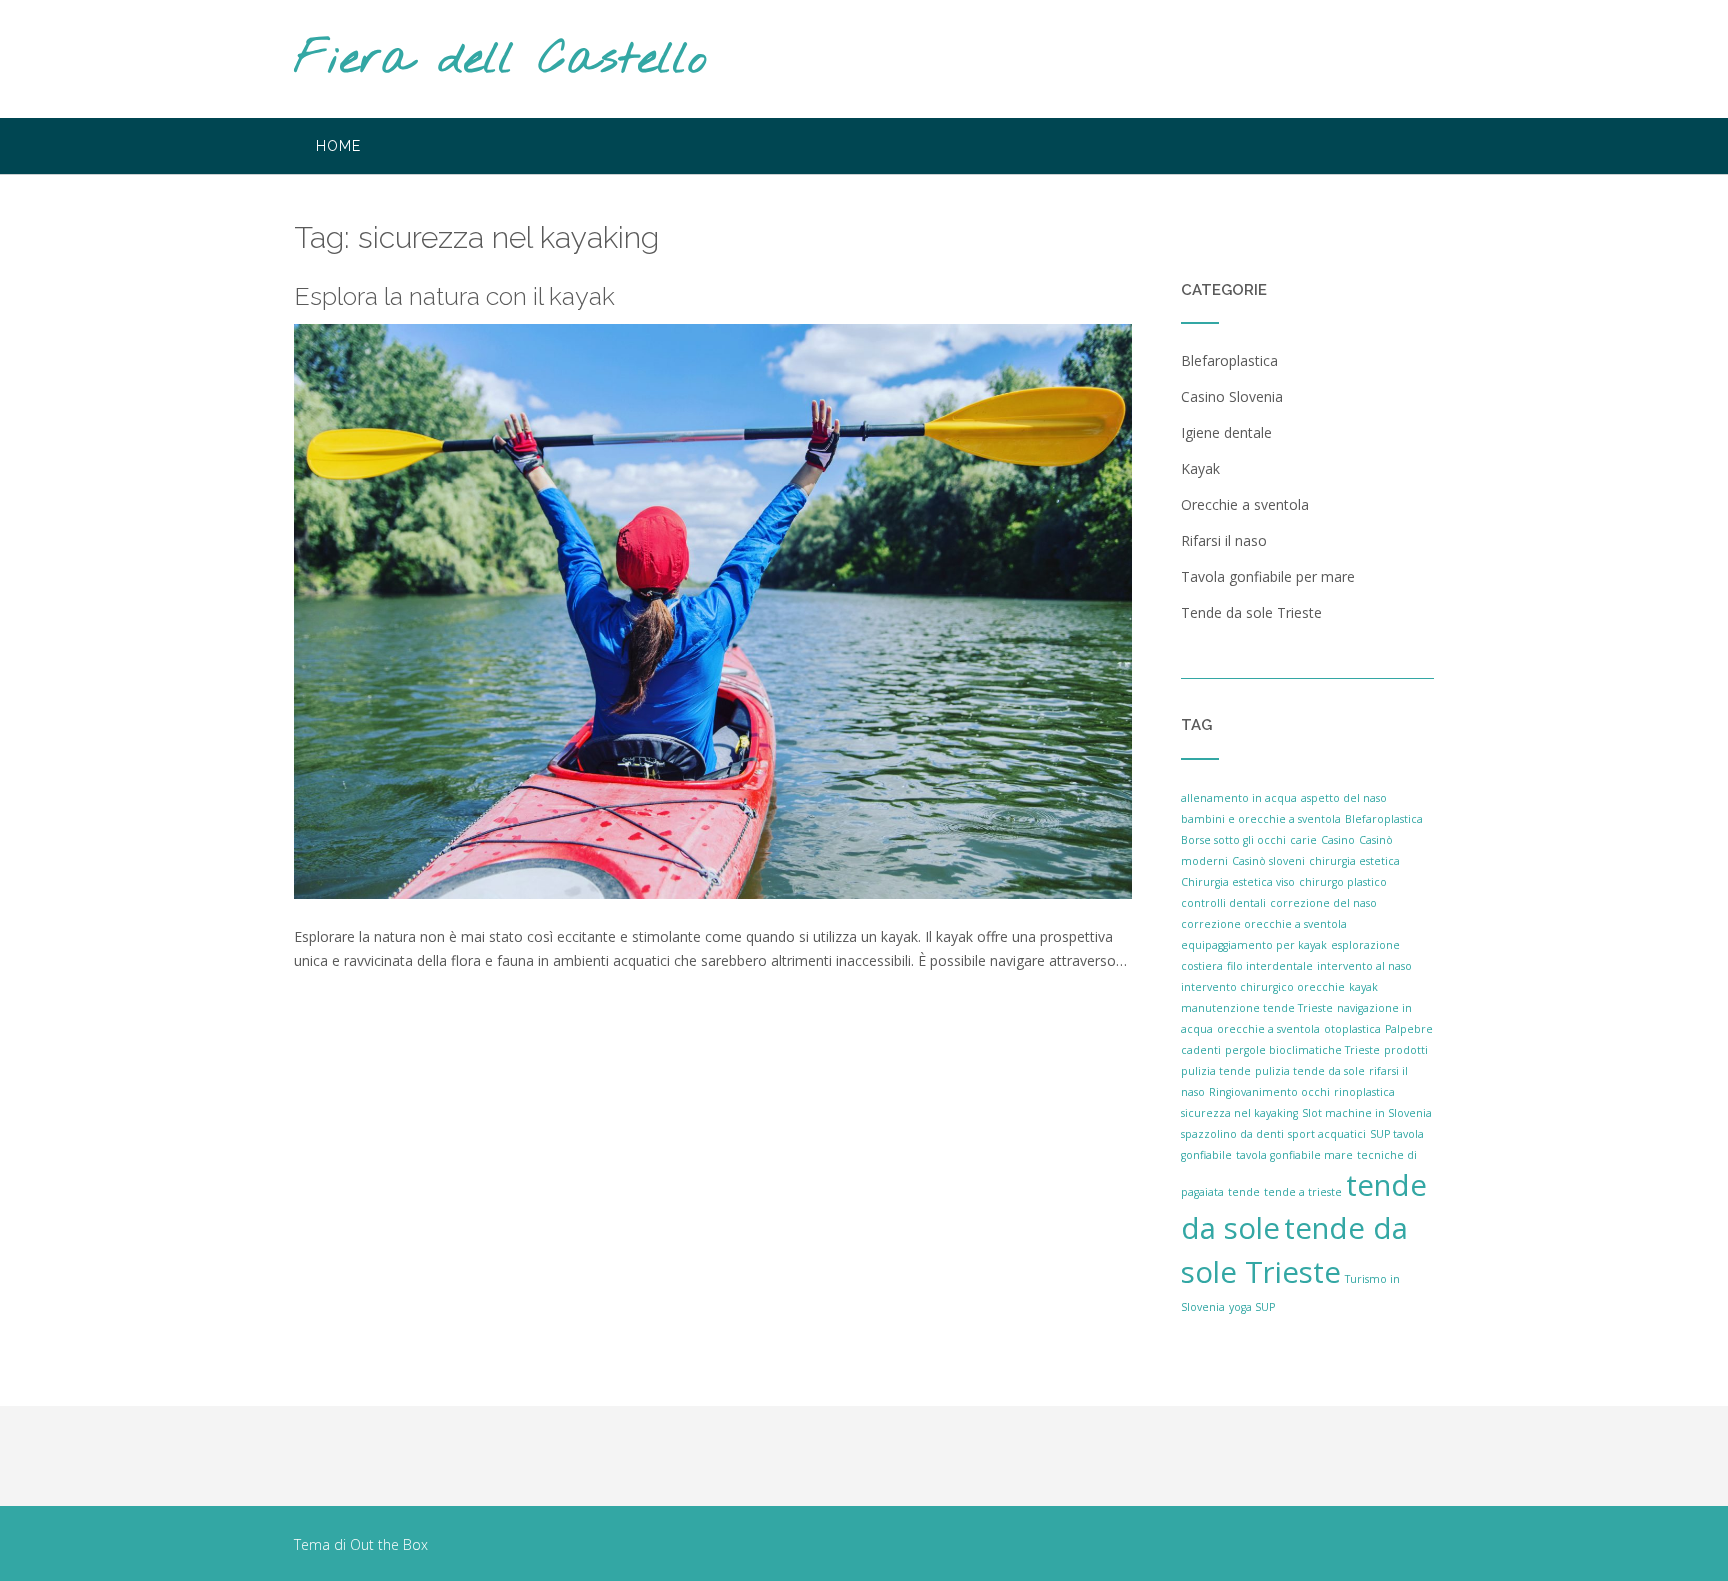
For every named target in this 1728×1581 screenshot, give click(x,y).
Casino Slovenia (1232, 396)
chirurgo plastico (1343, 882)
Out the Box (389, 1544)
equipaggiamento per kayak (1254, 945)
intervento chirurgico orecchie (1263, 987)
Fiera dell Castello (501, 60)
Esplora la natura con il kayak (454, 296)
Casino (1338, 840)
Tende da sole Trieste (1251, 612)
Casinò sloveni (1268, 861)
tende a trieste (1303, 1192)
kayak (1363, 987)
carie (1303, 840)
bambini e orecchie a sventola (1261, 819)
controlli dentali (1223, 903)
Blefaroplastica (1229, 360)
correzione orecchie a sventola (1264, 924)
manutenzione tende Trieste (1257, 1008)
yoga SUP (1252, 1307)
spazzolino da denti (1232, 1134)
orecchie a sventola (1268, 1029)
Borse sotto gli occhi (1233, 840)
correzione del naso (1323, 903)
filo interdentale (1270, 966)
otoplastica (1352, 1029)
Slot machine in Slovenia (1367, 1113)
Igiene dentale (1226, 432)
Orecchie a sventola (1245, 504)
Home (338, 146)
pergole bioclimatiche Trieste (1302, 1050)
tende (1244, 1192)
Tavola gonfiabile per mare (1268, 576)
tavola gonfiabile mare (1294, 1155)
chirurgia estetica (1354, 861)
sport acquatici (1327, 1134)
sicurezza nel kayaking (1239, 1113)
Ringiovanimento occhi (1269, 1092)
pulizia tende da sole (1310, 1071)
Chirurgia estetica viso (1238, 882)
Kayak (1200, 468)
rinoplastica (1364, 1092)
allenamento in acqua (1239, 798)
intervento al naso (1364, 966)
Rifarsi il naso (1224, 540)
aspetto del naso (1344, 798)
